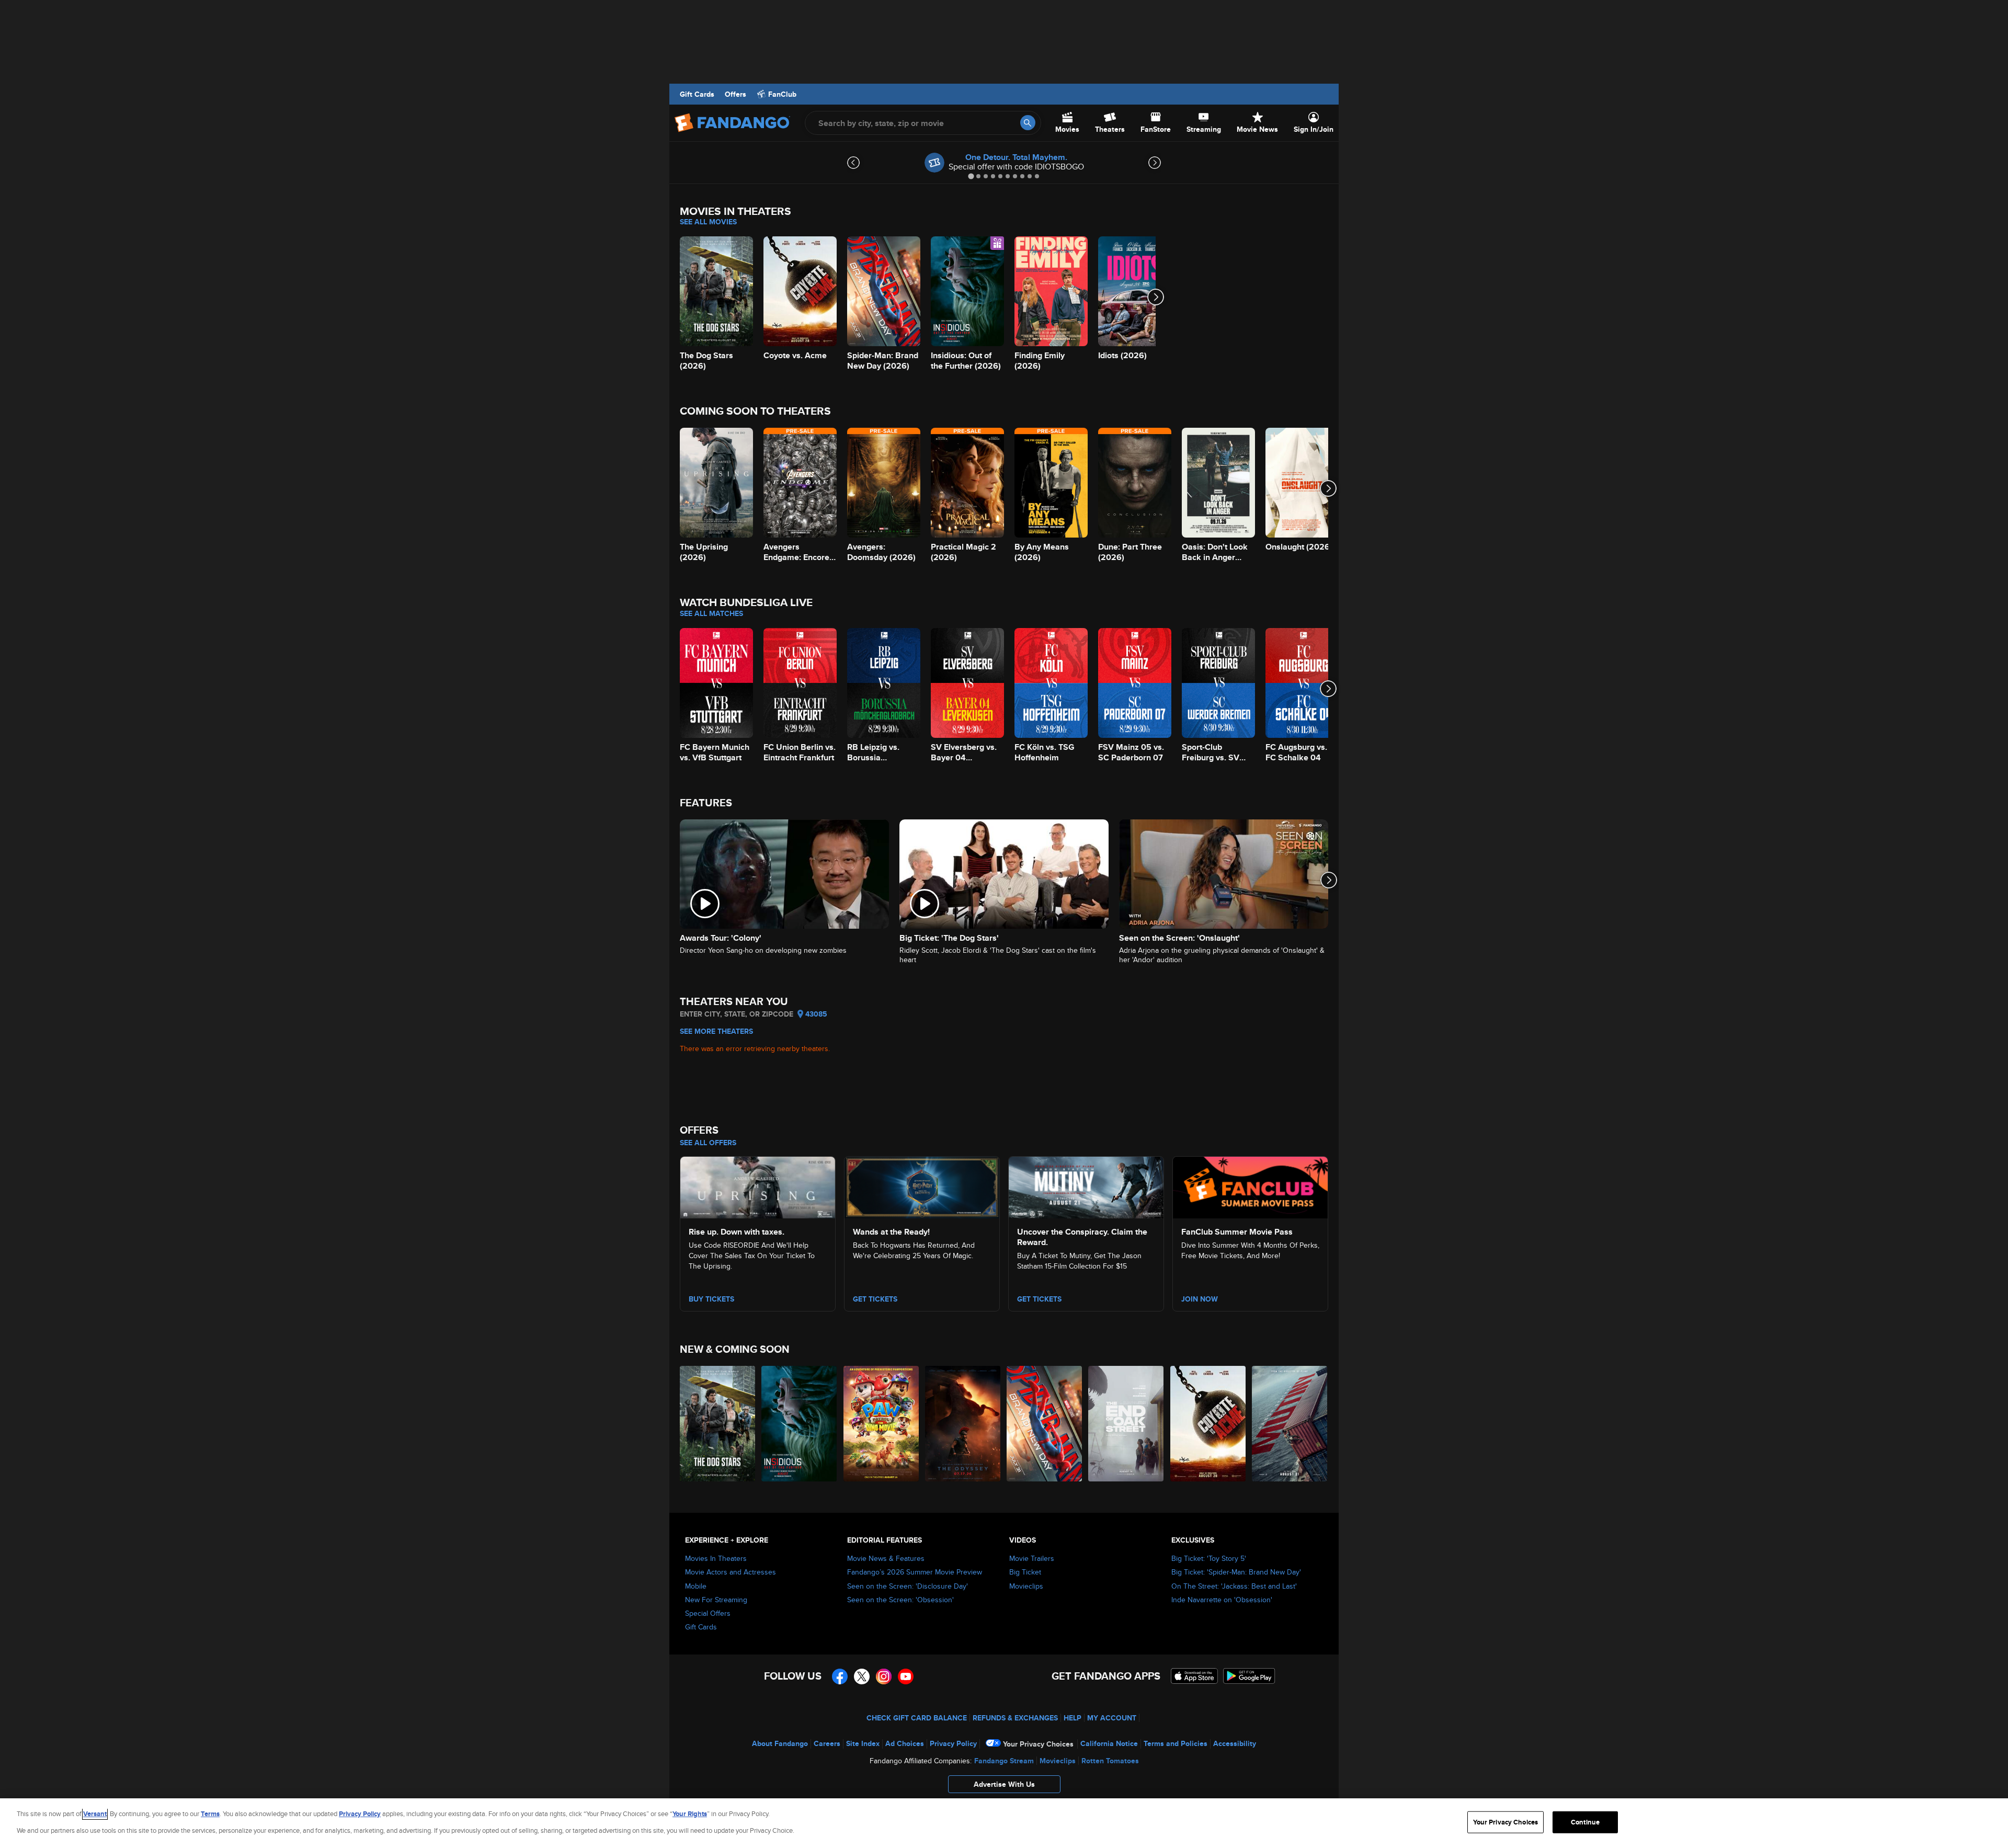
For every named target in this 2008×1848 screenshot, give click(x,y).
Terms (210, 1814)
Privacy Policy (953, 1743)
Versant (95, 1814)
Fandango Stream (1004, 1761)
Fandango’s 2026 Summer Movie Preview (915, 1572)
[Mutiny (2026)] (1290, 1424)
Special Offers (708, 1613)
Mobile (696, 1586)
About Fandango (780, 1743)
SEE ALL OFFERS (708, 1143)
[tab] (971, 176)
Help (1073, 1718)
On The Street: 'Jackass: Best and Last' (1234, 1586)
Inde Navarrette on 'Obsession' (1222, 1600)
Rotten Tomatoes (1110, 1761)
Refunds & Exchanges (1015, 1718)
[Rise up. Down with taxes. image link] (758, 1186)
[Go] (1028, 123)
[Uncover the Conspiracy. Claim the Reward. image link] (1086, 1186)
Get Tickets (875, 1299)
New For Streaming (716, 1600)
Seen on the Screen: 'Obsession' (900, 1600)
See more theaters (716, 1031)
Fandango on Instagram (884, 1676)
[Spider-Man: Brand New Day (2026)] (1045, 1424)
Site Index (863, 1743)
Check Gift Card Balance (917, 1718)
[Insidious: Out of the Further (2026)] (800, 1424)
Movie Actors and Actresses (731, 1572)
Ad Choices (905, 1743)
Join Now (1200, 1299)
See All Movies (708, 222)
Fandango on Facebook (840, 1676)
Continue (1585, 1822)
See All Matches (711, 613)
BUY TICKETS (711, 1299)
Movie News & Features (886, 1558)
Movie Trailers (1032, 1558)
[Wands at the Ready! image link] (922, 1186)
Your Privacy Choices (1038, 1744)
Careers (827, 1743)
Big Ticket (1025, 1572)
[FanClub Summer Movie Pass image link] (1250, 1186)
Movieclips (1026, 1586)
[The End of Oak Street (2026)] (1126, 1424)
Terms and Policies (1176, 1743)
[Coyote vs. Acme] (1208, 1424)
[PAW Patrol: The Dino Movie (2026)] (882, 1424)
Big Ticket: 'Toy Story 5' (1209, 1558)
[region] (1004, 1823)
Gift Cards (697, 94)
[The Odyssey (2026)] (963, 1424)
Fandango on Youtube (906, 1676)
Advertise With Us (1004, 1784)
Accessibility (1235, 1743)
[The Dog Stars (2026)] (718, 1424)
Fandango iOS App (1194, 1676)
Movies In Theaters (716, 1558)
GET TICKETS (1039, 1299)
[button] (1004, 1787)
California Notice (1109, 1743)
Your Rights (690, 1814)
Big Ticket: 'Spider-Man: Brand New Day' (1236, 1572)
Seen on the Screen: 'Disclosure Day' (908, 1586)
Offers (735, 94)
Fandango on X (862, 1676)
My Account (1112, 1718)
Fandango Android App (1249, 1676)
